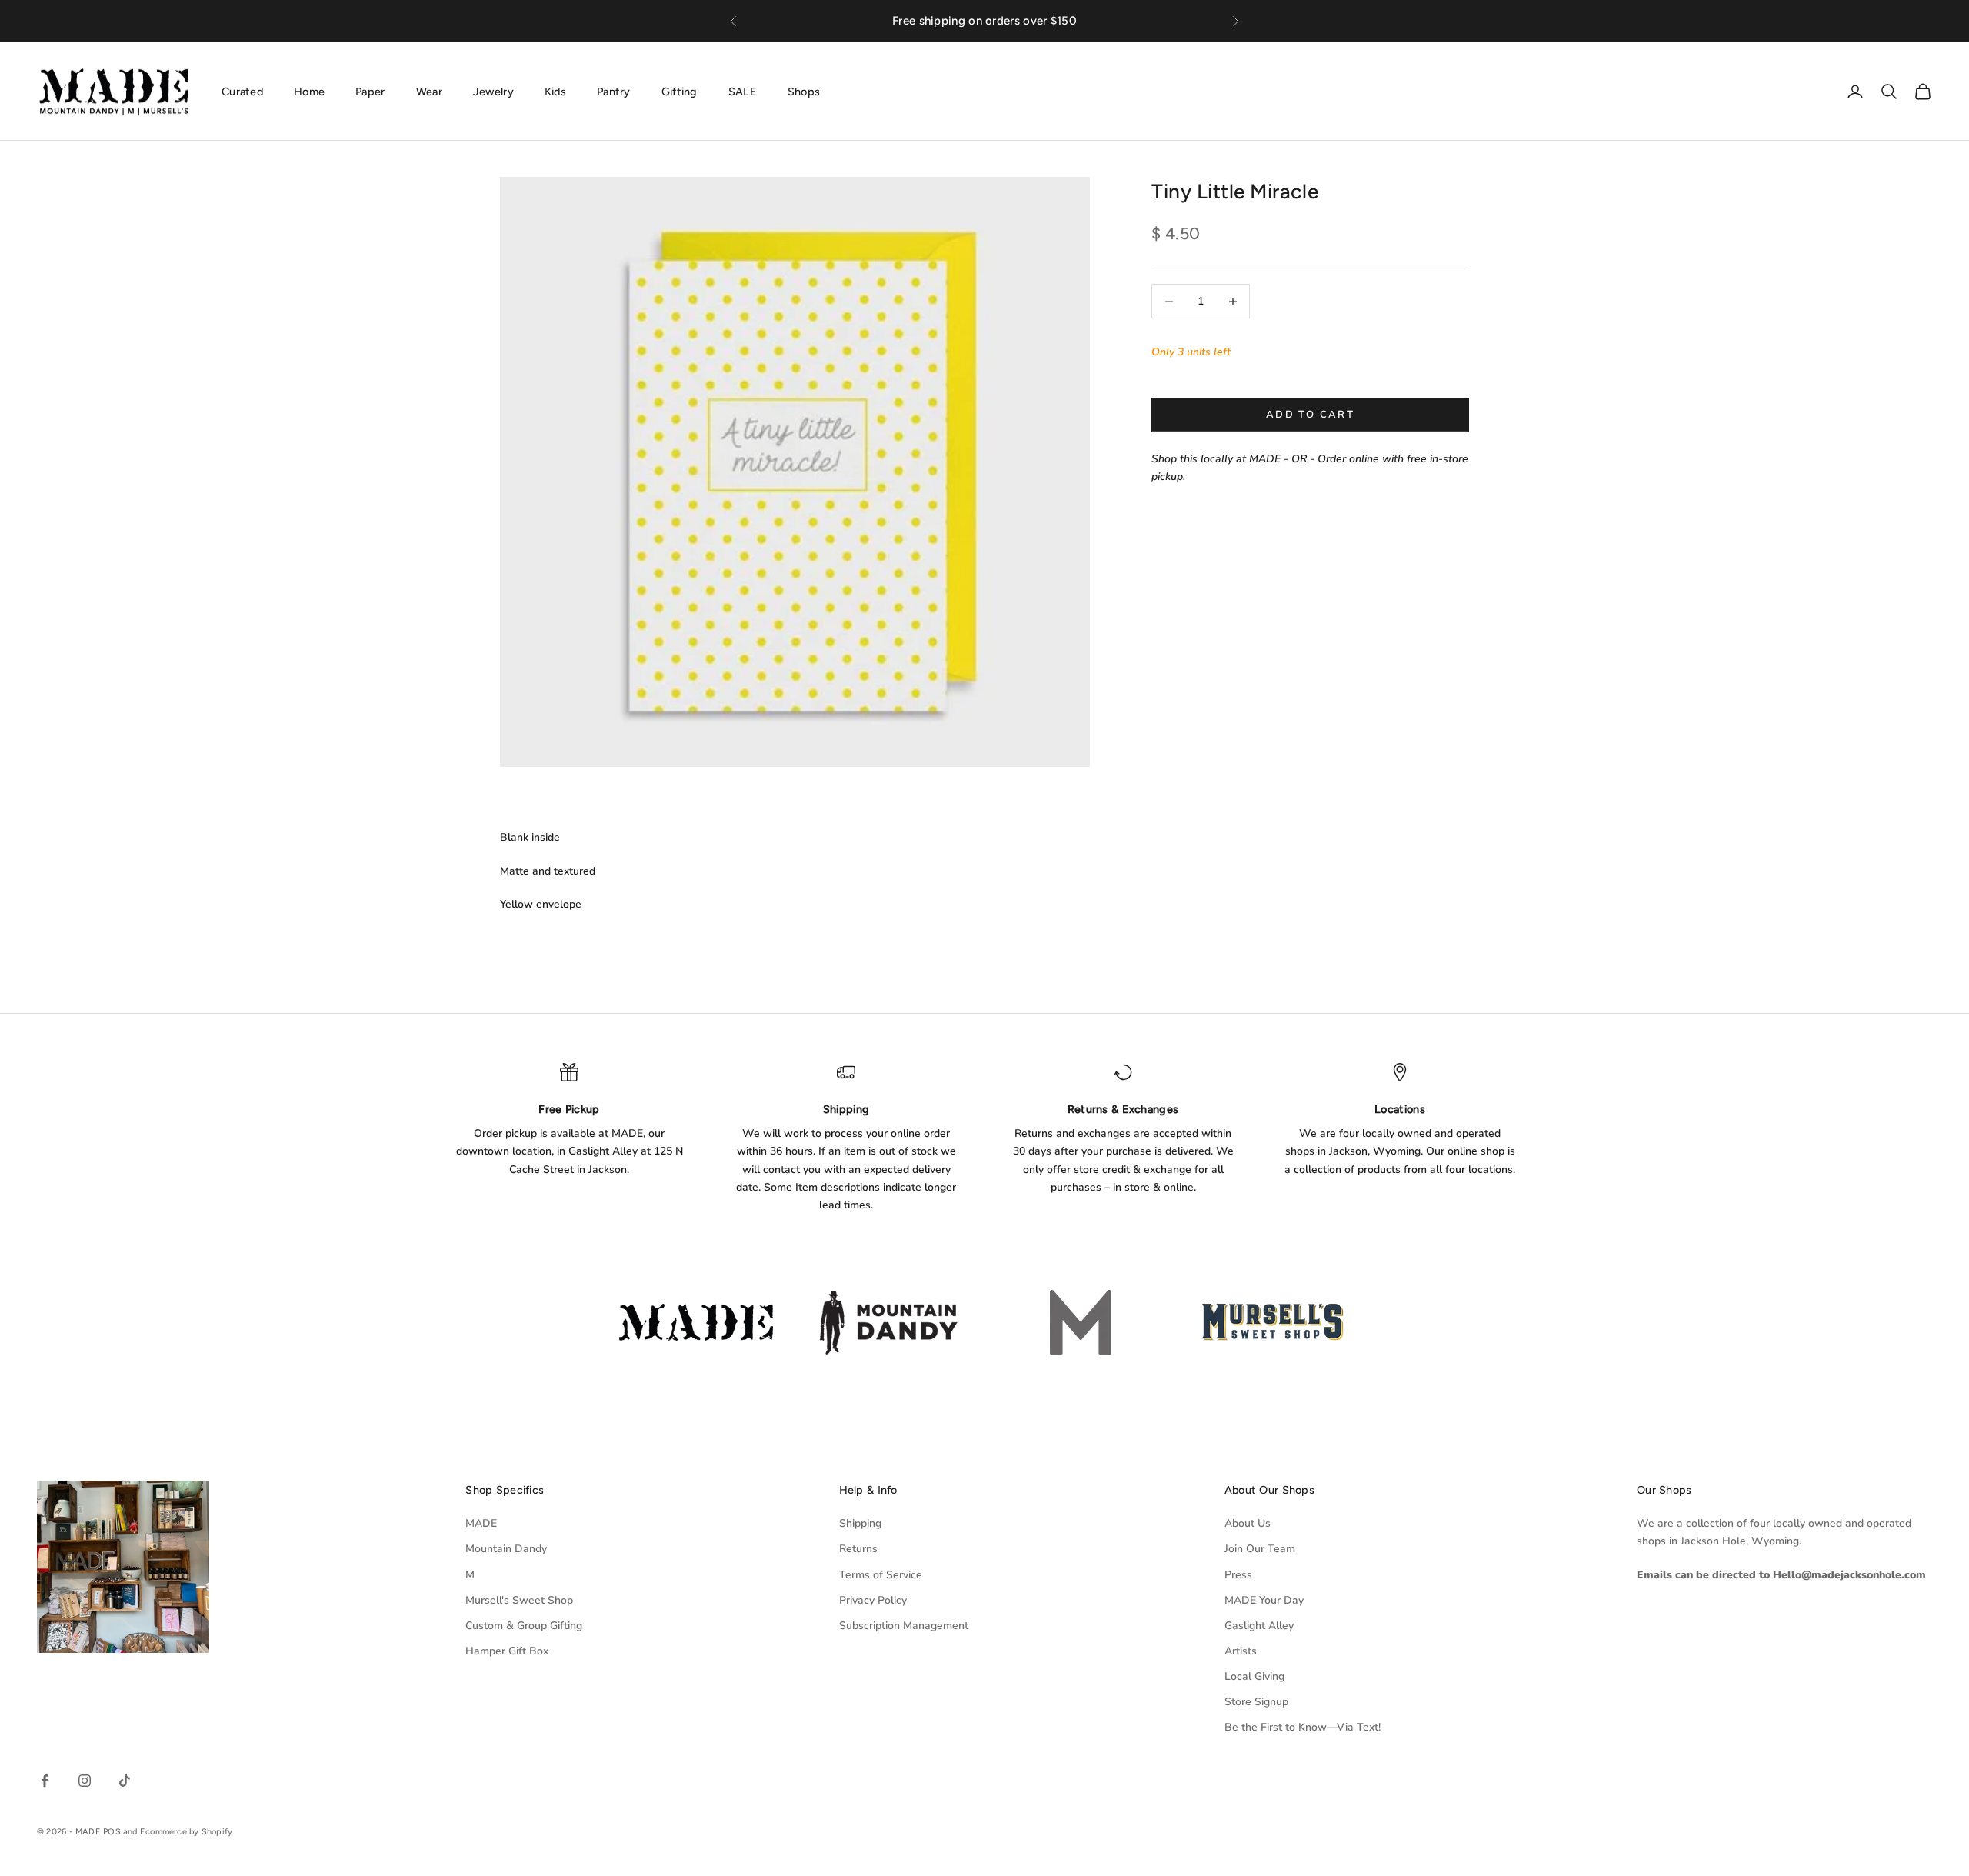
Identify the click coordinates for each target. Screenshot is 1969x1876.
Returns (858, 1549)
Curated (242, 91)
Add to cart (1310, 415)
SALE (743, 91)
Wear (429, 91)
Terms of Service (881, 1575)
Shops (804, 91)
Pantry (614, 91)
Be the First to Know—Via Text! (1303, 1727)
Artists (1241, 1651)
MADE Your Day (1264, 1600)
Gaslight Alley (1259, 1626)
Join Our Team (1260, 1549)
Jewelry (493, 91)
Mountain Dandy (506, 1549)
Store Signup (1256, 1702)
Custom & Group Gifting (524, 1626)
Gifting (680, 91)
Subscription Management (904, 1626)
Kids (555, 91)
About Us (1248, 1523)
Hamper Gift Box (507, 1651)
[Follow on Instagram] (85, 1781)
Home (309, 91)
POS (112, 1832)
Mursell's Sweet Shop (519, 1600)
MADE (481, 1523)
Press (1238, 1575)
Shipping (860, 1523)
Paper (370, 91)
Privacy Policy (873, 1600)
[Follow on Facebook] (45, 1781)
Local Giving (1254, 1676)
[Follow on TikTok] (125, 1781)
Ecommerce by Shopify (186, 1832)
